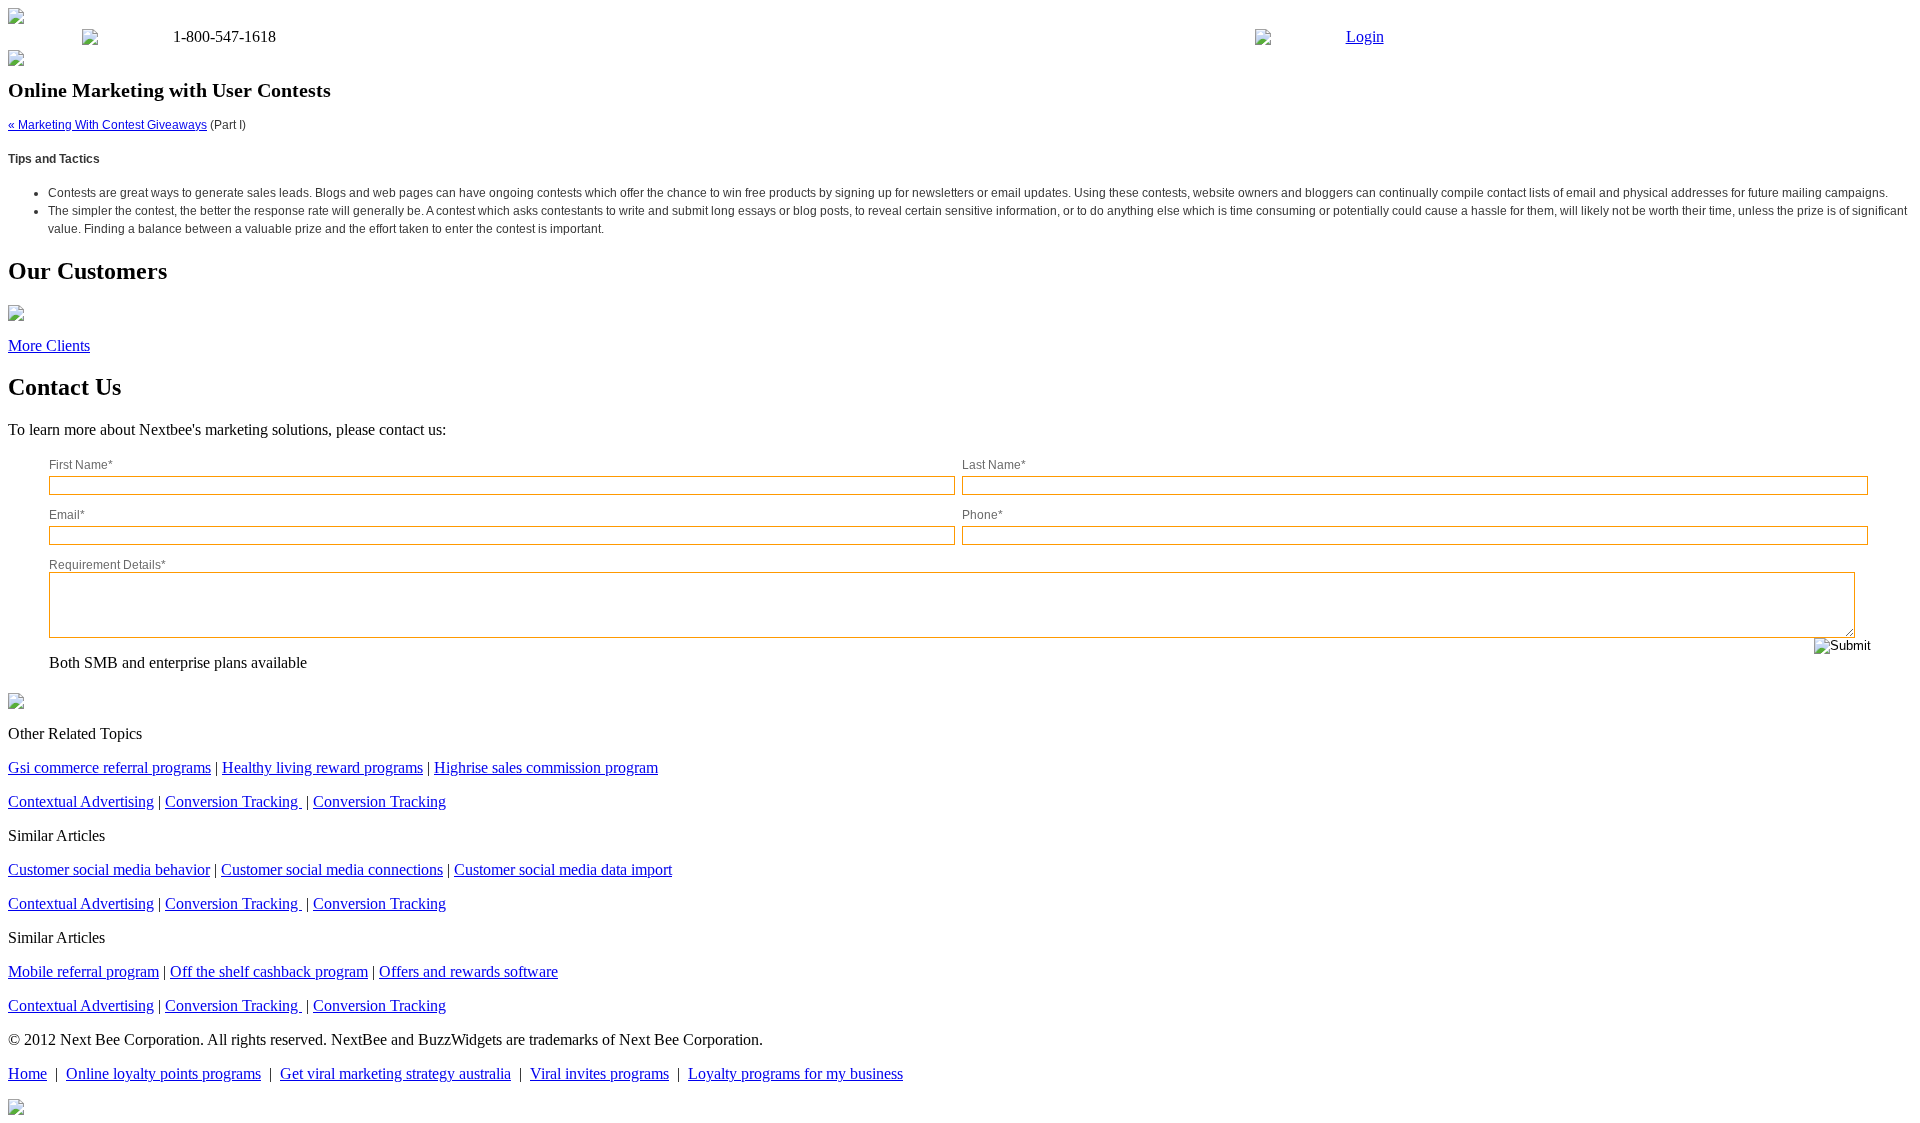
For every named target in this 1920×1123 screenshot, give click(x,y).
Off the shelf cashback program (269, 971)
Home (27, 1073)
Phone (982, 515)
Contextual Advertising (81, 801)
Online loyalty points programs (163, 1073)
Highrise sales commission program (546, 767)
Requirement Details (107, 565)
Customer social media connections (332, 869)
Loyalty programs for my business (795, 1073)
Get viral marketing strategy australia (395, 1073)
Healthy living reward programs (322, 767)
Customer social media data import (563, 869)
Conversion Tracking (233, 801)
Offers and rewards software (468, 971)
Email (67, 515)
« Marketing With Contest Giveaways (107, 125)
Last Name (994, 465)
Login (1365, 36)
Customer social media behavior (109, 869)
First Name (81, 465)
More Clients (49, 345)
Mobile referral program (83, 971)
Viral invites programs (599, 1073)
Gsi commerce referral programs (109, 767)
